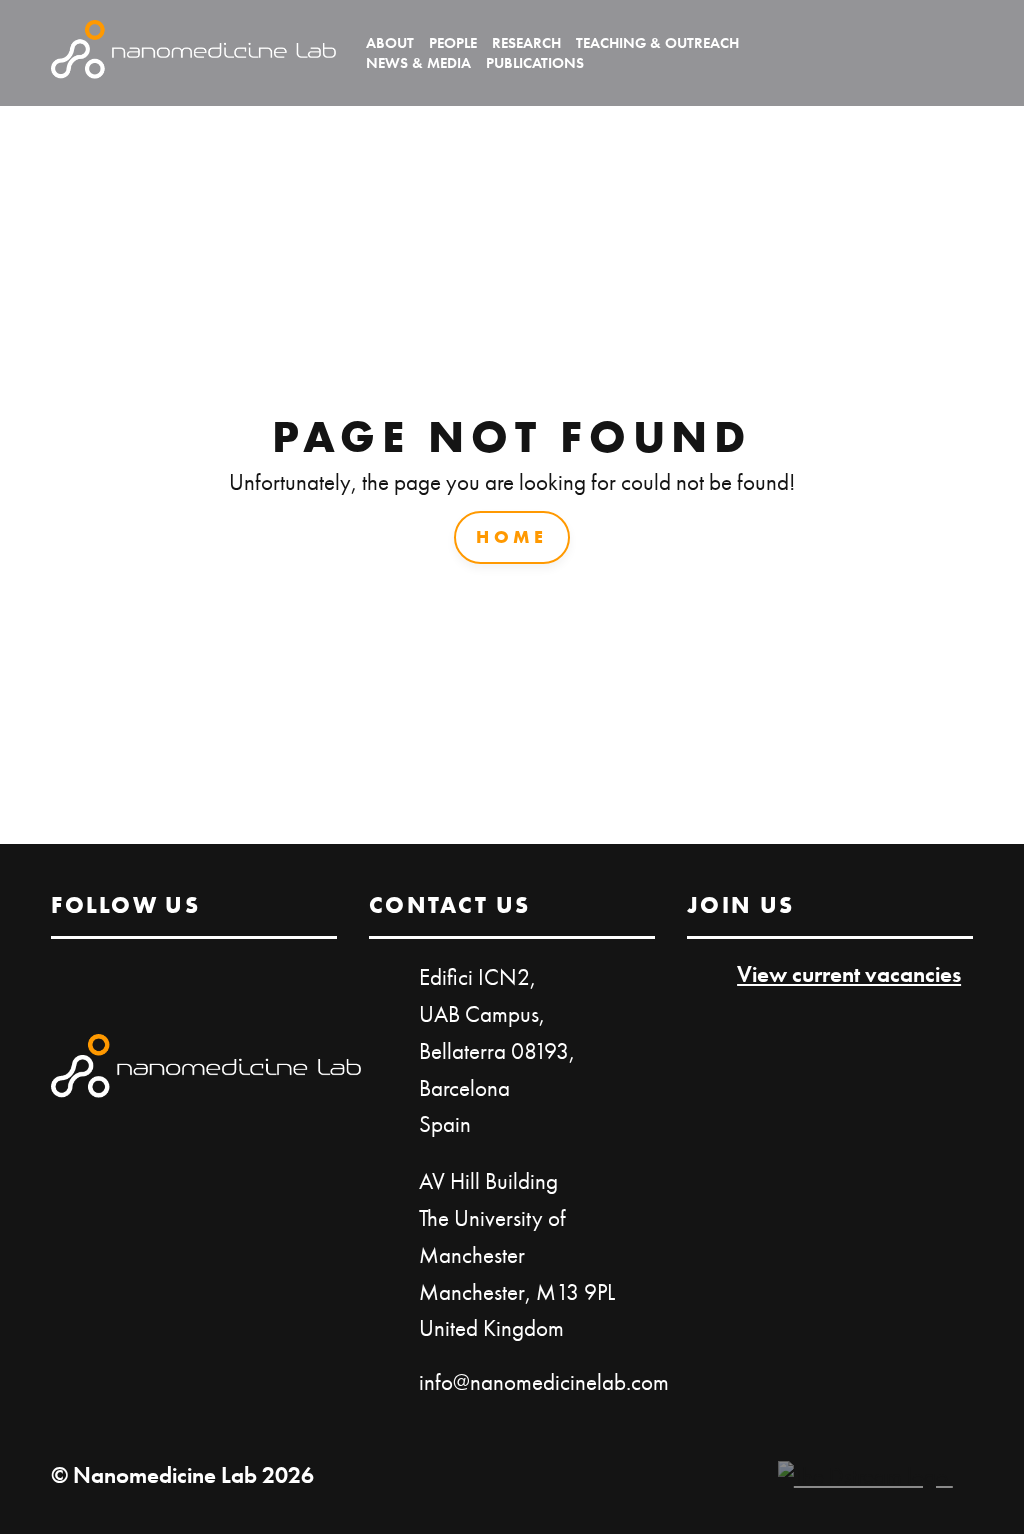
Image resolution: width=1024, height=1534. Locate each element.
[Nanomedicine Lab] (193, 53)
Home (511, 536)
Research (526, 43)
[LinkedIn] (903, 53)
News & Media (418, 63)
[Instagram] (958, 53)
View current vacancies (849, 974)
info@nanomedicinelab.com (544, 1382)
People (453, 43)
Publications (535, 63)
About (390, 43)
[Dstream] (865, 1476)
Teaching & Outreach (657, 43)
